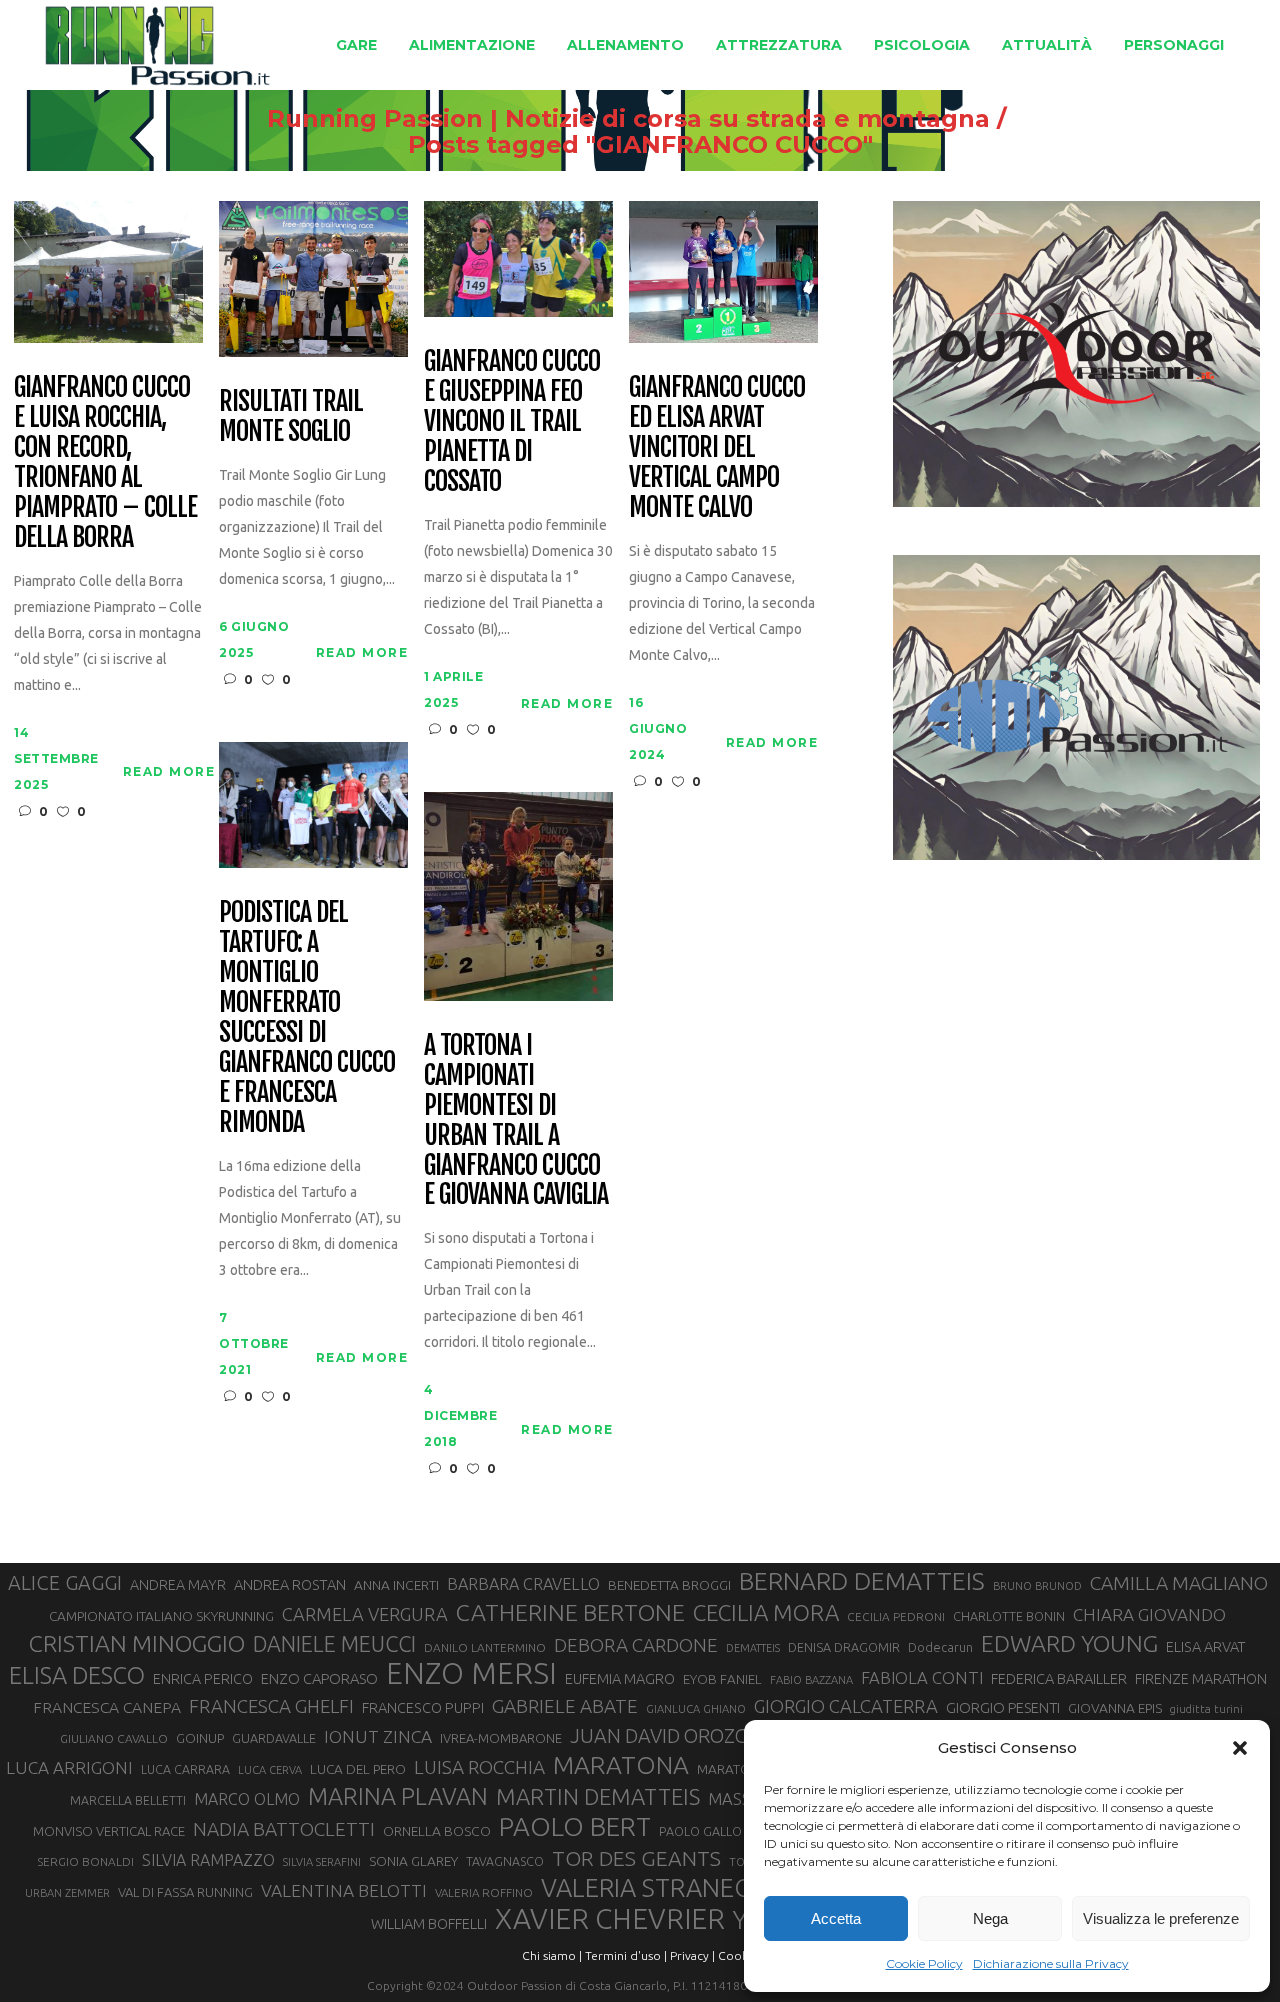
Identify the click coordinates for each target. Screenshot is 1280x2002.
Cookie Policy (924, 1963)
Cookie (738, 1955)
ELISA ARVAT (1206, 1646)
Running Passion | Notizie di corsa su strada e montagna (628, 119)
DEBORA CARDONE (636, 1645)
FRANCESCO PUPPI (423, 1707)
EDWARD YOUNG (1069, 1643)
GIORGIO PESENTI (1003, 1707)
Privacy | (692, 1955)
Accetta (836, 1918)
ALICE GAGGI (65, 1582)
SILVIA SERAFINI (322, 1862)
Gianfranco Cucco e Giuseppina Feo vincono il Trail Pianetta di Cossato (511, 422)
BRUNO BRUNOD (1037, 1586)
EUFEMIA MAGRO (620, 1678)
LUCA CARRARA (185, 1769)
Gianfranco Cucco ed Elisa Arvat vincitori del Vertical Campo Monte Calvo (716, 448)
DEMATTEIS (753, 1648)
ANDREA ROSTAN (290, 1584)
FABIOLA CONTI (922, 1677)
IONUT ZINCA (378, 1736)
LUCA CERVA (270, 1770)
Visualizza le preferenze (1161, 1918)
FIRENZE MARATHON (1201, 1679)
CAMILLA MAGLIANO (1179, 1583)
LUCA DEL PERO (358, 1769)
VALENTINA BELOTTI (344, 1890)
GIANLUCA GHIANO (696, 1709)
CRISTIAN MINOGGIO (137, 1643)
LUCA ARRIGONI (69, 1767)
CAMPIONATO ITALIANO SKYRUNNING (161, 1616)
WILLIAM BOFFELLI (429, 1923)
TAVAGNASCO (505, 1861)
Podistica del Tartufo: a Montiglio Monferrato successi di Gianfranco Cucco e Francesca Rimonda (306, 1017)
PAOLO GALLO (700, 1831)
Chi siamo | (552, 1955)
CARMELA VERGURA (365, 1614)
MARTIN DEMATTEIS (598, 1796)
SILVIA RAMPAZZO (208, 1860)
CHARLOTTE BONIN (1009, 1616)
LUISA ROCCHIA (479, 1767)
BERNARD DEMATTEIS (862, 1581)
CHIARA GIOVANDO (1149, 1614)
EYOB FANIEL (722, 1679)
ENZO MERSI (471, 1674)
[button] (1240, 1748)
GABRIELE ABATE (565, 1706)
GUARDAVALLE (274, 1738)
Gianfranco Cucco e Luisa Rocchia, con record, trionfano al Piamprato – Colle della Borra (105, 462)
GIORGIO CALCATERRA (846, 1706)
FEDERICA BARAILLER (1059, 1678)
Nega (990, 1918)
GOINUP (200, 1738)
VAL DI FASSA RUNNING (185, 1892)
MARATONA (621, 1765)
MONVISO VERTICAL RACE (109, 1831)
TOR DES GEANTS (636, 1858)
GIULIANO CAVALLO (114, 1738)
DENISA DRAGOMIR (844, 1647)
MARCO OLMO (247, 1799)
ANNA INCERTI (396, 1585)
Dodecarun (940, 1647)
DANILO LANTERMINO (485, 1647)
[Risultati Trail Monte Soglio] (313, 277)
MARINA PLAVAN (398, 1796)
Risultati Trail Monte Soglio (290, 417)
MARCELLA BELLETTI (128, 1800)
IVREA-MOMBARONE (501, 1738)
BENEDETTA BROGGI (669, 1585)
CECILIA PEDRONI (896, 1616)
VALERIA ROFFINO (484, 1892)
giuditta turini (1206, 1709)
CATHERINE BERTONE (570, 1612)
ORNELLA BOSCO (437, 1831)
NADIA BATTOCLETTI (284, 1829)
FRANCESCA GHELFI (271, 1706)
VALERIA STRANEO (647, 1888)
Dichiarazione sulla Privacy (1051, 1963)
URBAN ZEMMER (67, 1893)
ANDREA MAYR (178, 1585)
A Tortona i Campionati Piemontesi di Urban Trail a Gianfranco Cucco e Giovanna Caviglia (516, 1120)
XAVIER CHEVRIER (610, 1919)
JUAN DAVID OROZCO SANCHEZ (709, 1736)
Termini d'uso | (626, 1955)
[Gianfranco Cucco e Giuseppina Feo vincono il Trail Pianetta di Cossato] (518, 257)
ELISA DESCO (77, 1675)
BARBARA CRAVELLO (523, 1584)
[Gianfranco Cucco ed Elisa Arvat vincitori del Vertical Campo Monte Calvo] (723, 270)
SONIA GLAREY (413, 1861)
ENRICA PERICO (203, 1679)
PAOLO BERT (575, 1827)
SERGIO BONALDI (85, 1861)
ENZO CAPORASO (319, 1678)
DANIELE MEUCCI (334, 1644)
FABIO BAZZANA (811, 1680)
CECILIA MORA (766, 1612)
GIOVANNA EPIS (1115, 1708)
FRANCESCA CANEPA (107, 1707)
